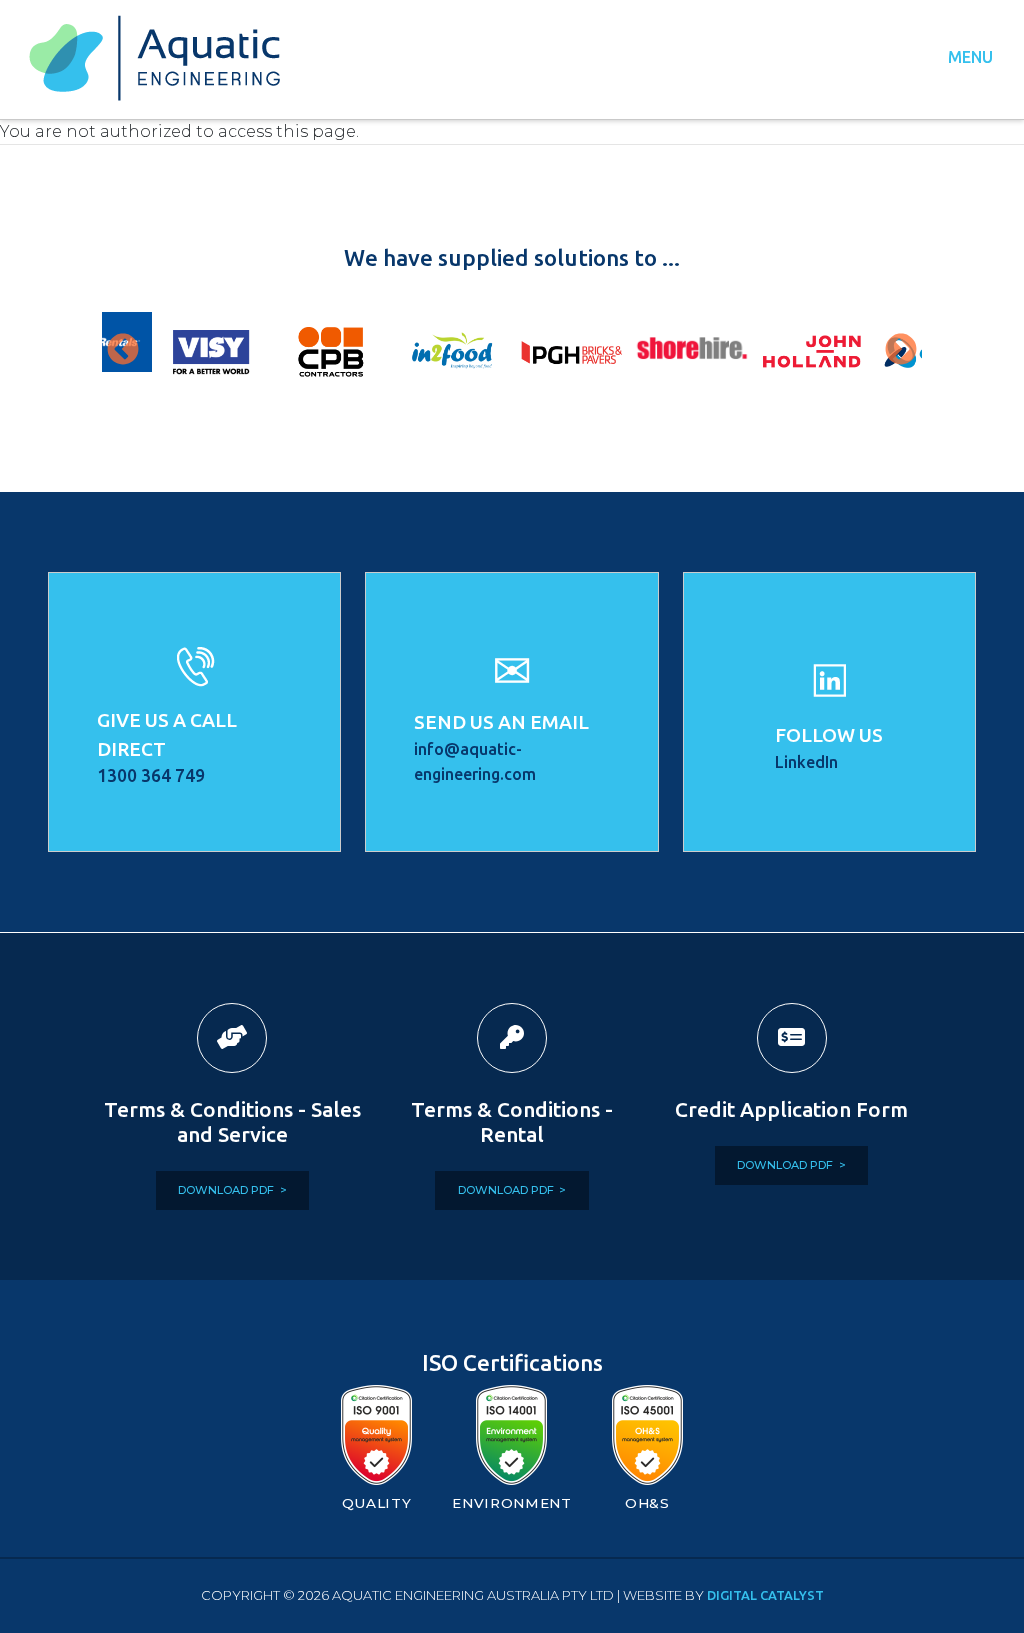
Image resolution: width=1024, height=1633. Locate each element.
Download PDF (226, 1190)
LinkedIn (806, 762)
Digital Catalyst (765, 1595)
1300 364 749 (151, 775)
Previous (123, 351)
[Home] (162, 58)
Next (901, 351)
